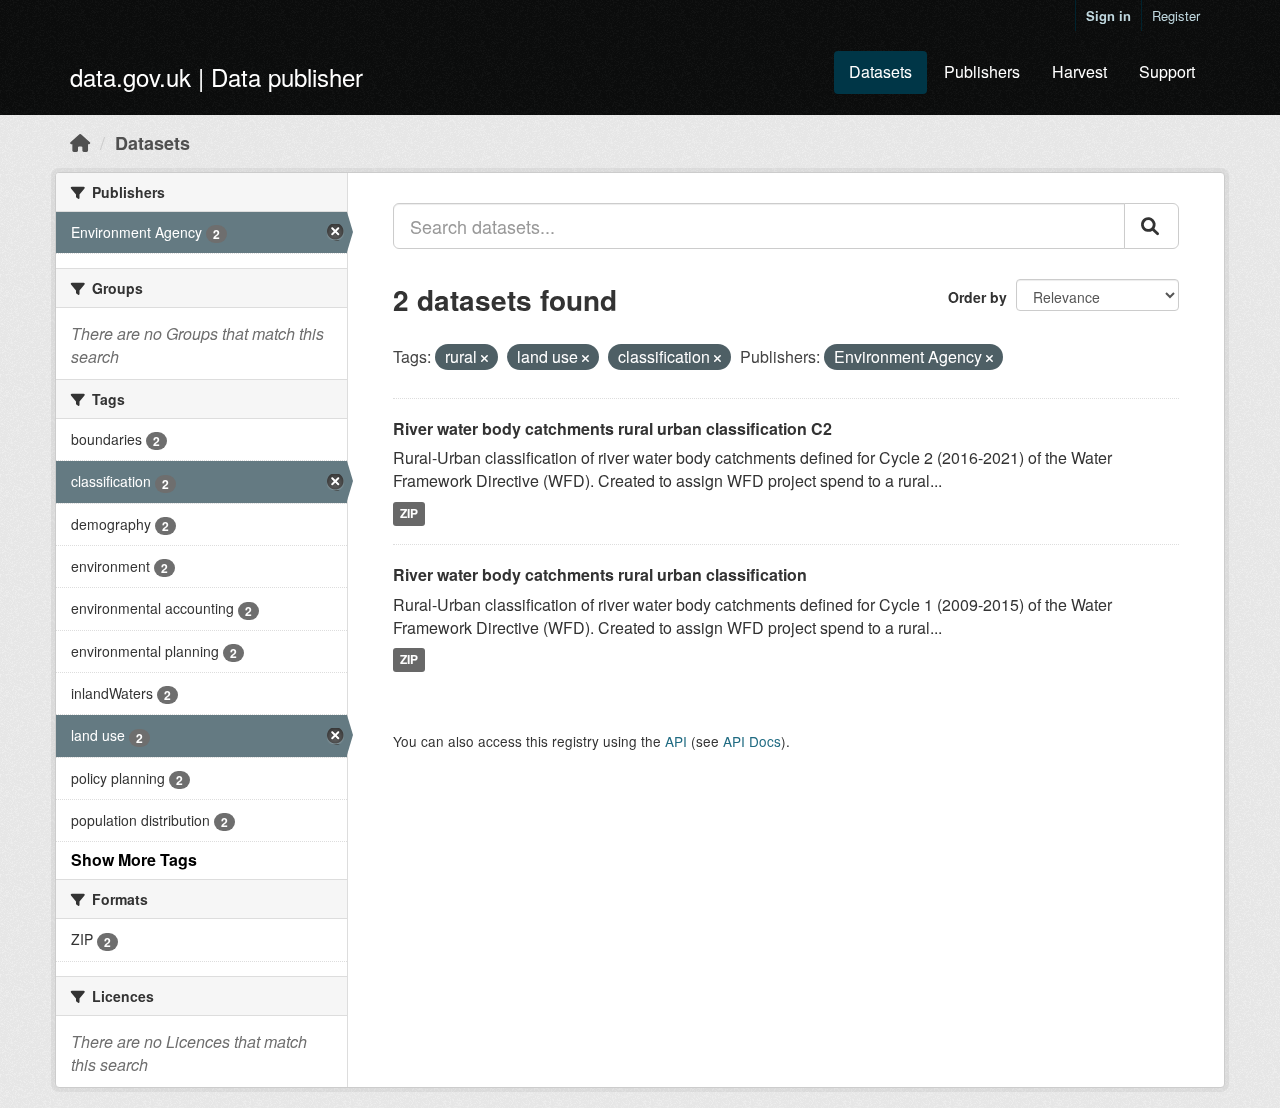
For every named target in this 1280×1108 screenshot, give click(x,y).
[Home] (80, 142)
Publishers (982, 71)
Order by (977, 297)
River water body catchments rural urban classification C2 (612, 428)
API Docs (752, 741)
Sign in (1108, 15)
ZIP (409, 513)
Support (1167, 71)
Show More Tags (134, 859)
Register (1176, 15)
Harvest (1079, 71)
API (676, 741)
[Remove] (484, 358)
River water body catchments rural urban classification (600, 574)
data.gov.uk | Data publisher (216, 76)
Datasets (880, 71)
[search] (1151, 226)
